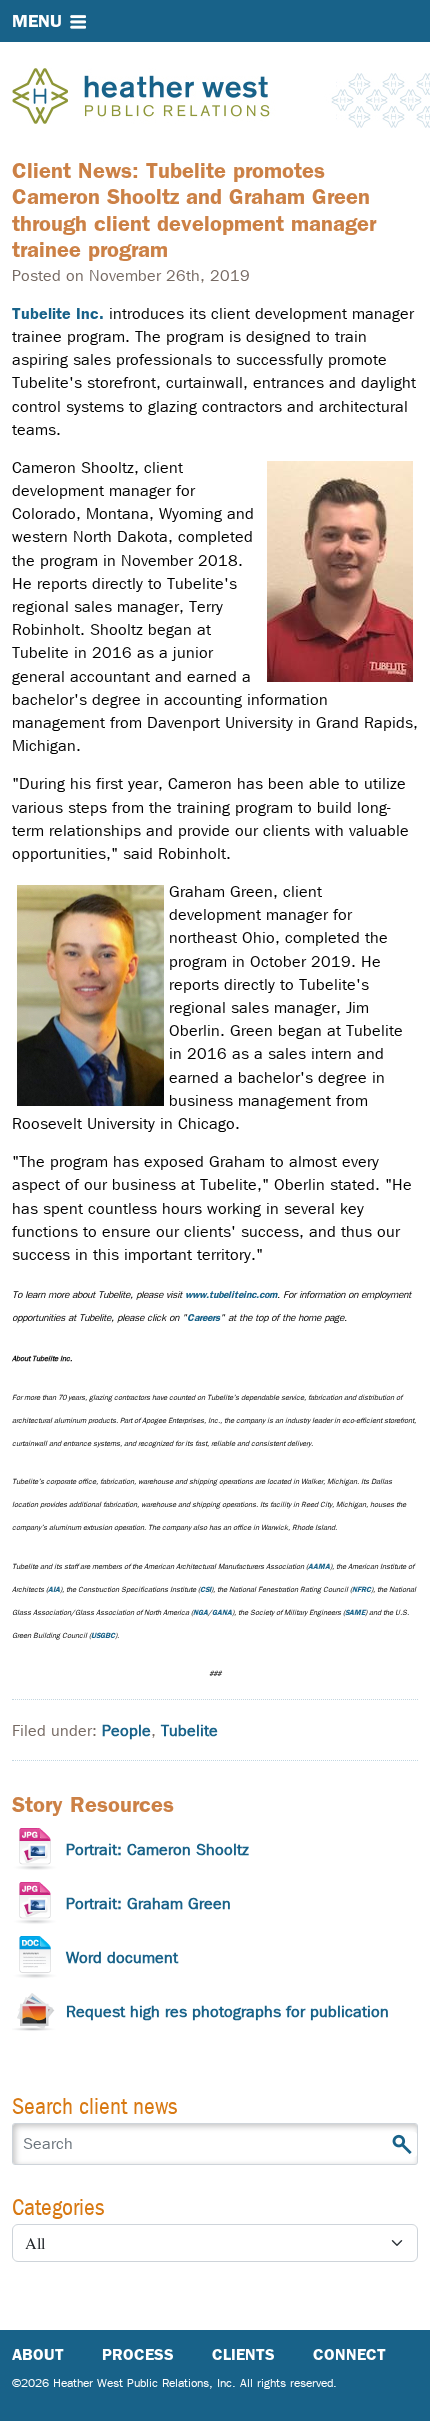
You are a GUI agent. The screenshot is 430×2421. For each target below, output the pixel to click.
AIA (54, 1589)
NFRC (361, 1589)
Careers (203, 1317)
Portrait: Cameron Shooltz (157, 1849)
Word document (122, 1957)
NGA (200, 1612)
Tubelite (189, 1730)
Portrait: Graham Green (148, 1903)
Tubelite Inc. (58, 313)
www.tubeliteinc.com (231, 1294)
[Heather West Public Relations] (174, 98)
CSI (205, 1589)
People (126, 1730)
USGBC (103, 1635)
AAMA (319, 1566)
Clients (243, 2354)
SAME (355, 1612)
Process (138, 2354)
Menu (37, 21)
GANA (222, 1612)
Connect (349, 2354)
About (38, 2354)
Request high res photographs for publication (227, 2011)
